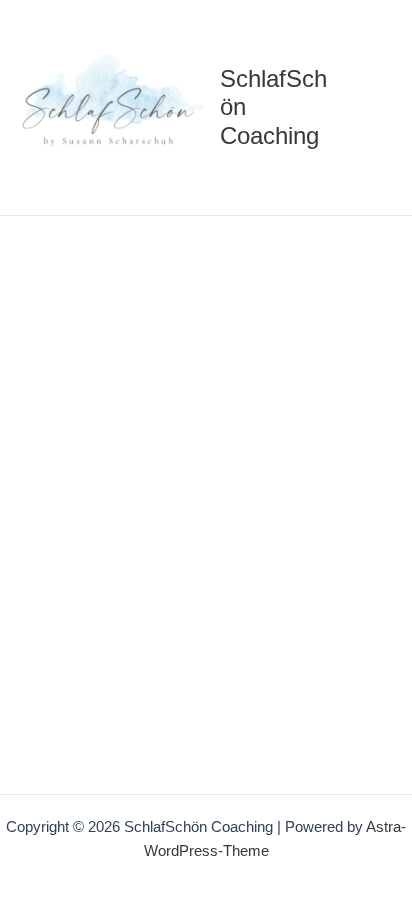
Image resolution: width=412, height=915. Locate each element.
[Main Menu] (371, 107)
